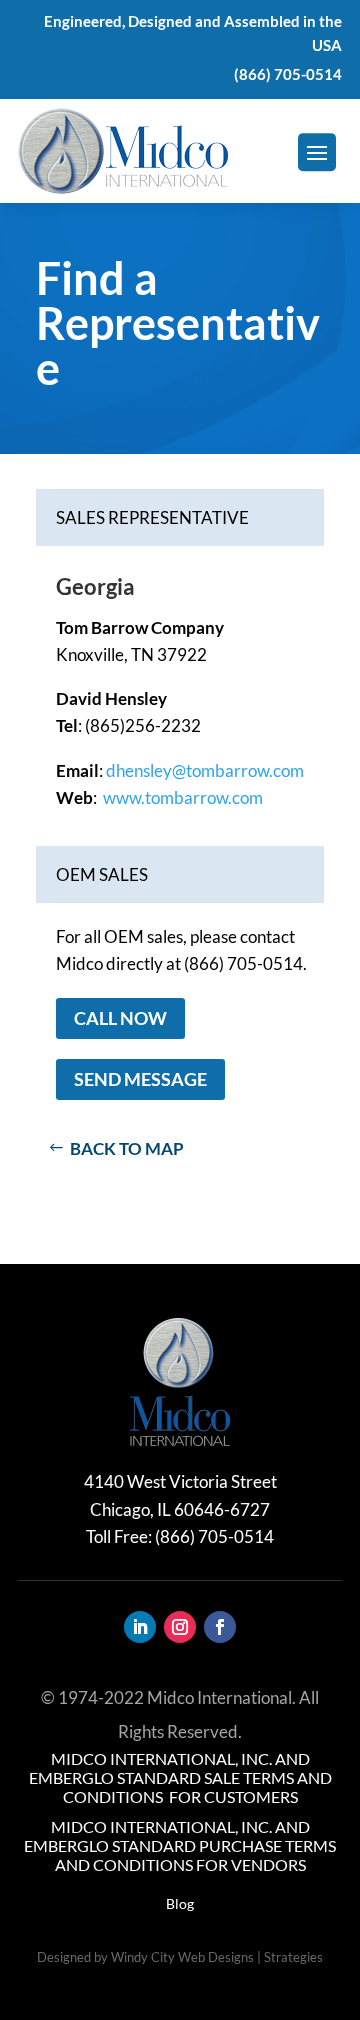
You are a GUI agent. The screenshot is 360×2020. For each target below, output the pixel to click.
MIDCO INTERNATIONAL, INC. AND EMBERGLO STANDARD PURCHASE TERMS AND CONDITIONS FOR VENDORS (180, 1845)
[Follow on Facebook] (220, 1627)
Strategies (293, 1957)
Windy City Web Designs (182, 1957)
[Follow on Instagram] (180, 1627)
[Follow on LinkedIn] (140, 1627)
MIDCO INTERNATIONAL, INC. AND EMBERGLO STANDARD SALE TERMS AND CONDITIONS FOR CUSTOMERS (180, 1777)
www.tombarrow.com (183, 797)
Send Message (140, 1079)
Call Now (120, 1018)
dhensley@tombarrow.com (205, 770)
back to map (127, 1148)
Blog (180, 1903)
